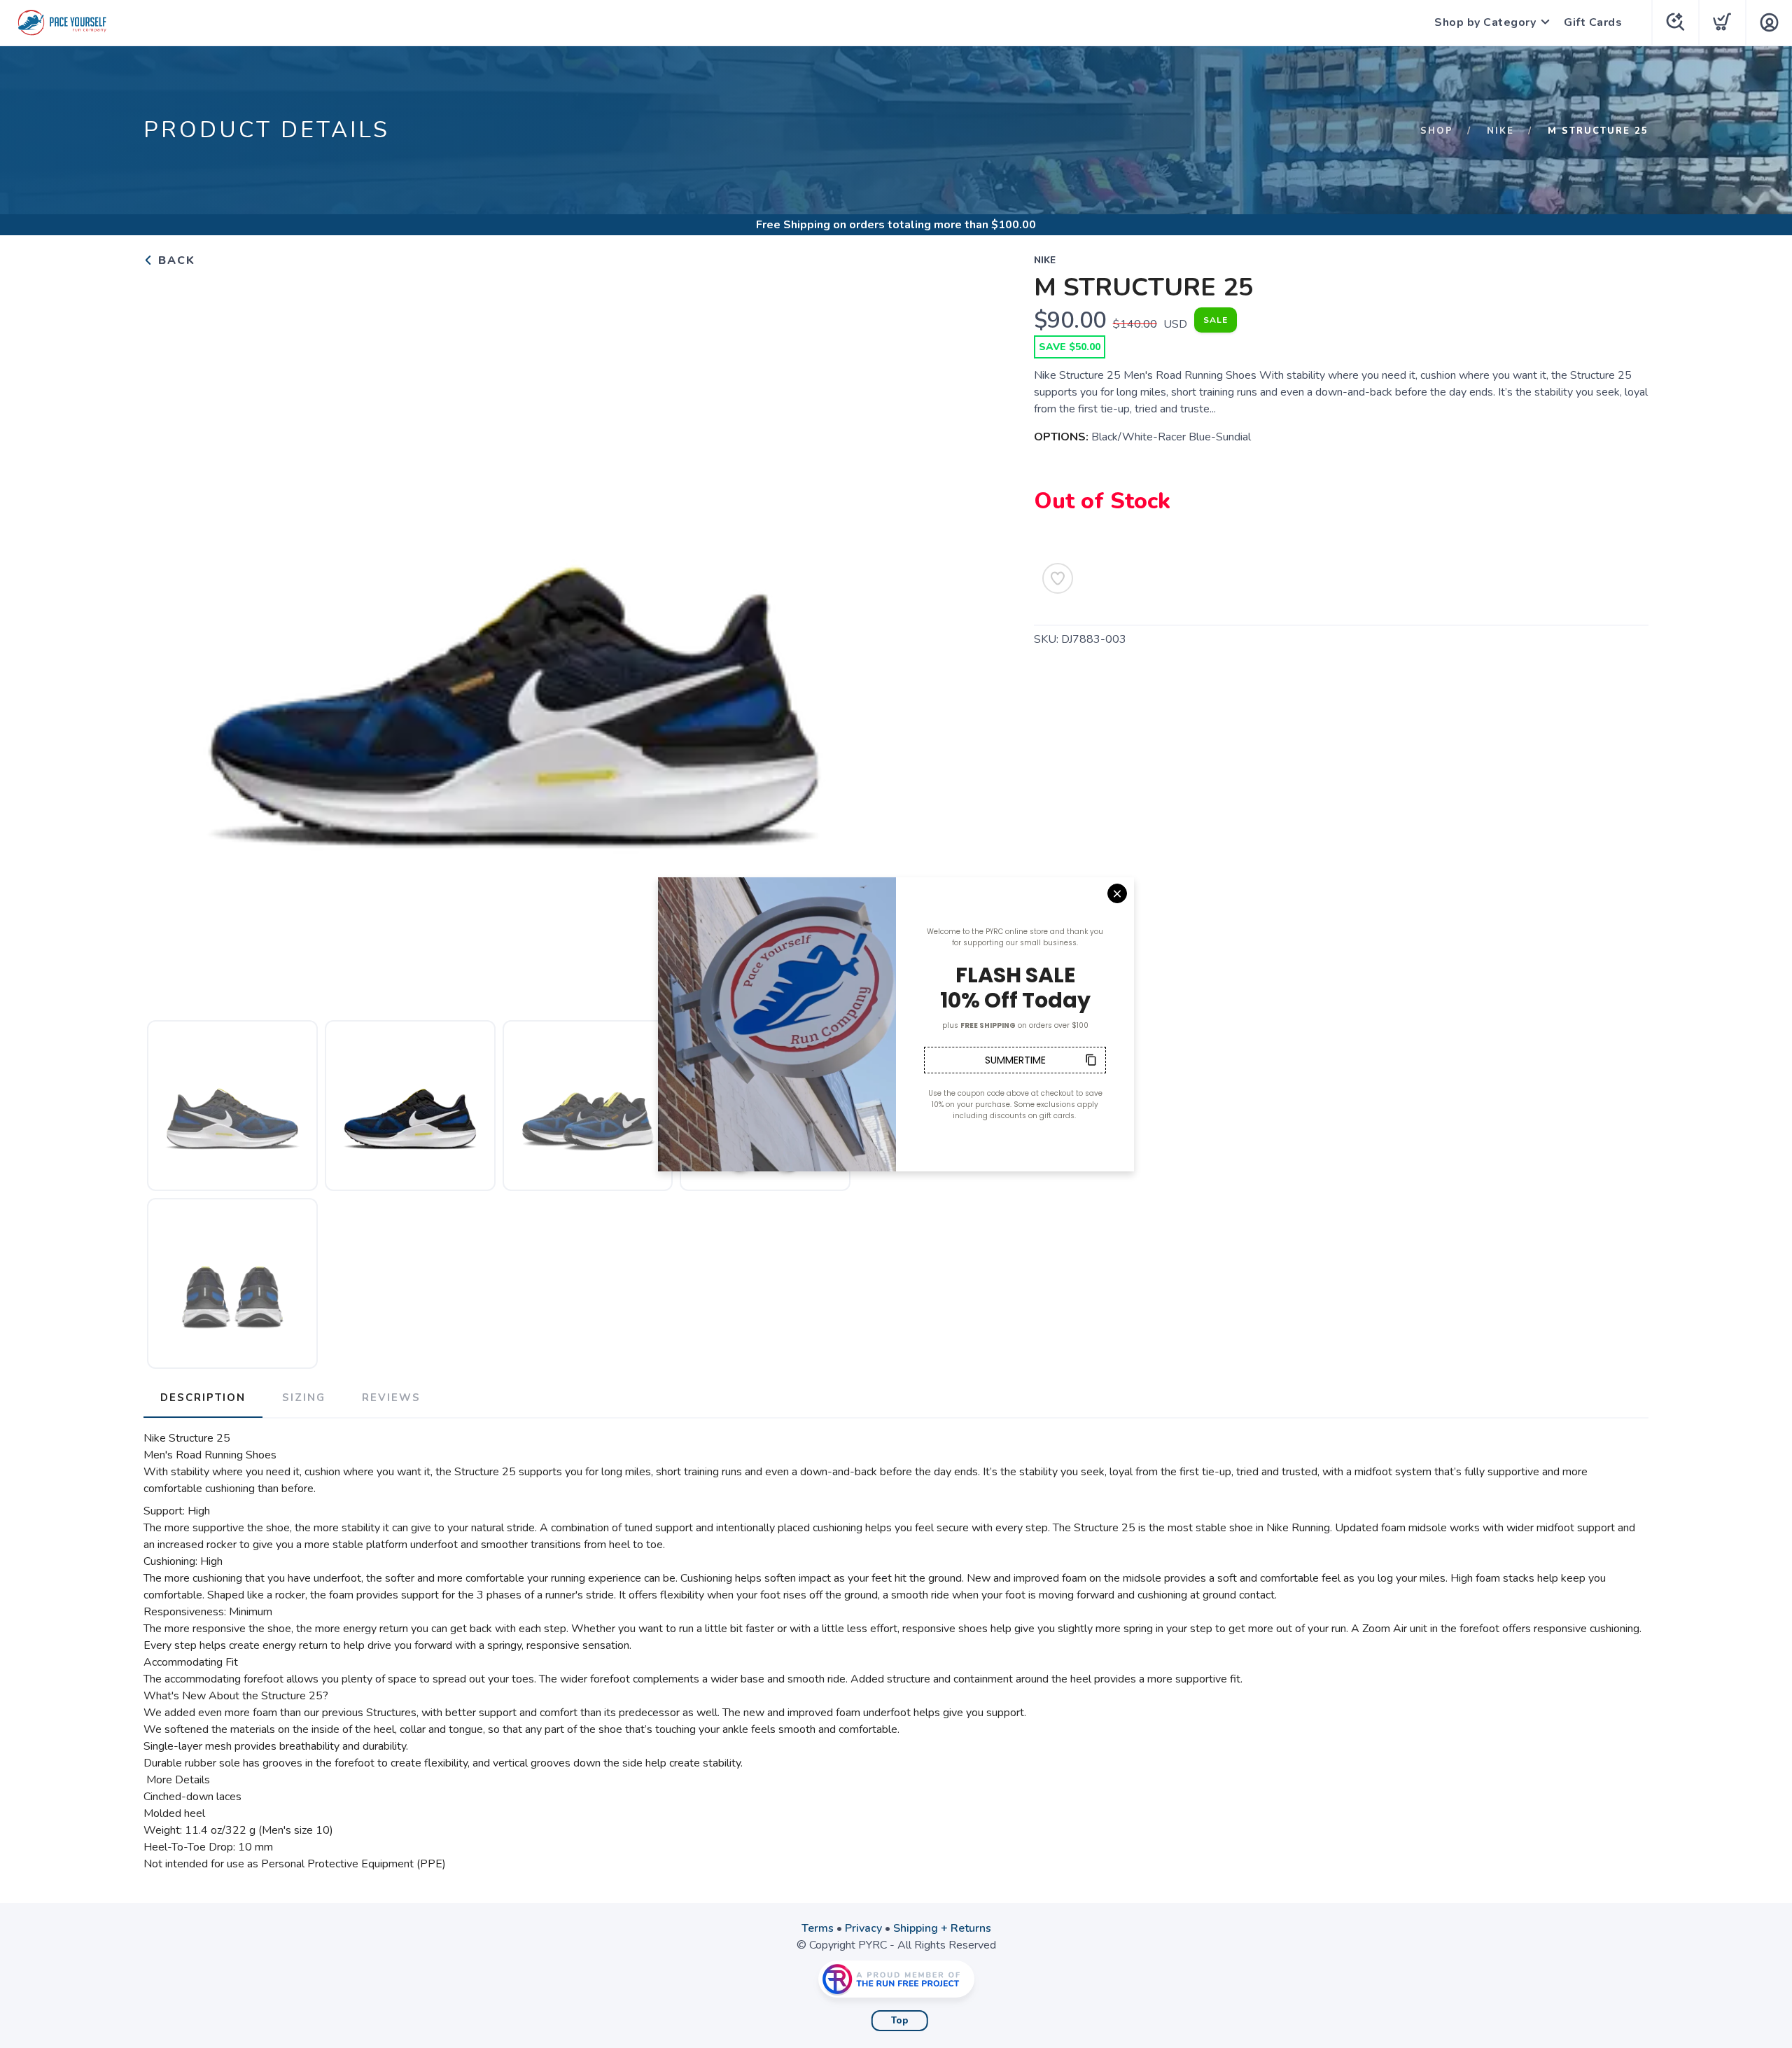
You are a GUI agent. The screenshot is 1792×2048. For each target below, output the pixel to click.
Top (900, 2021)
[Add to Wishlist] (1058, 578)
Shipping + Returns (942, 1928)
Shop (1437, 131)
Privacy (863, 1928)
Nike (1500, 131)
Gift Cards (1593, 22)
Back (175, 260)
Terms (818, 1928)
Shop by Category (1485, 22)
